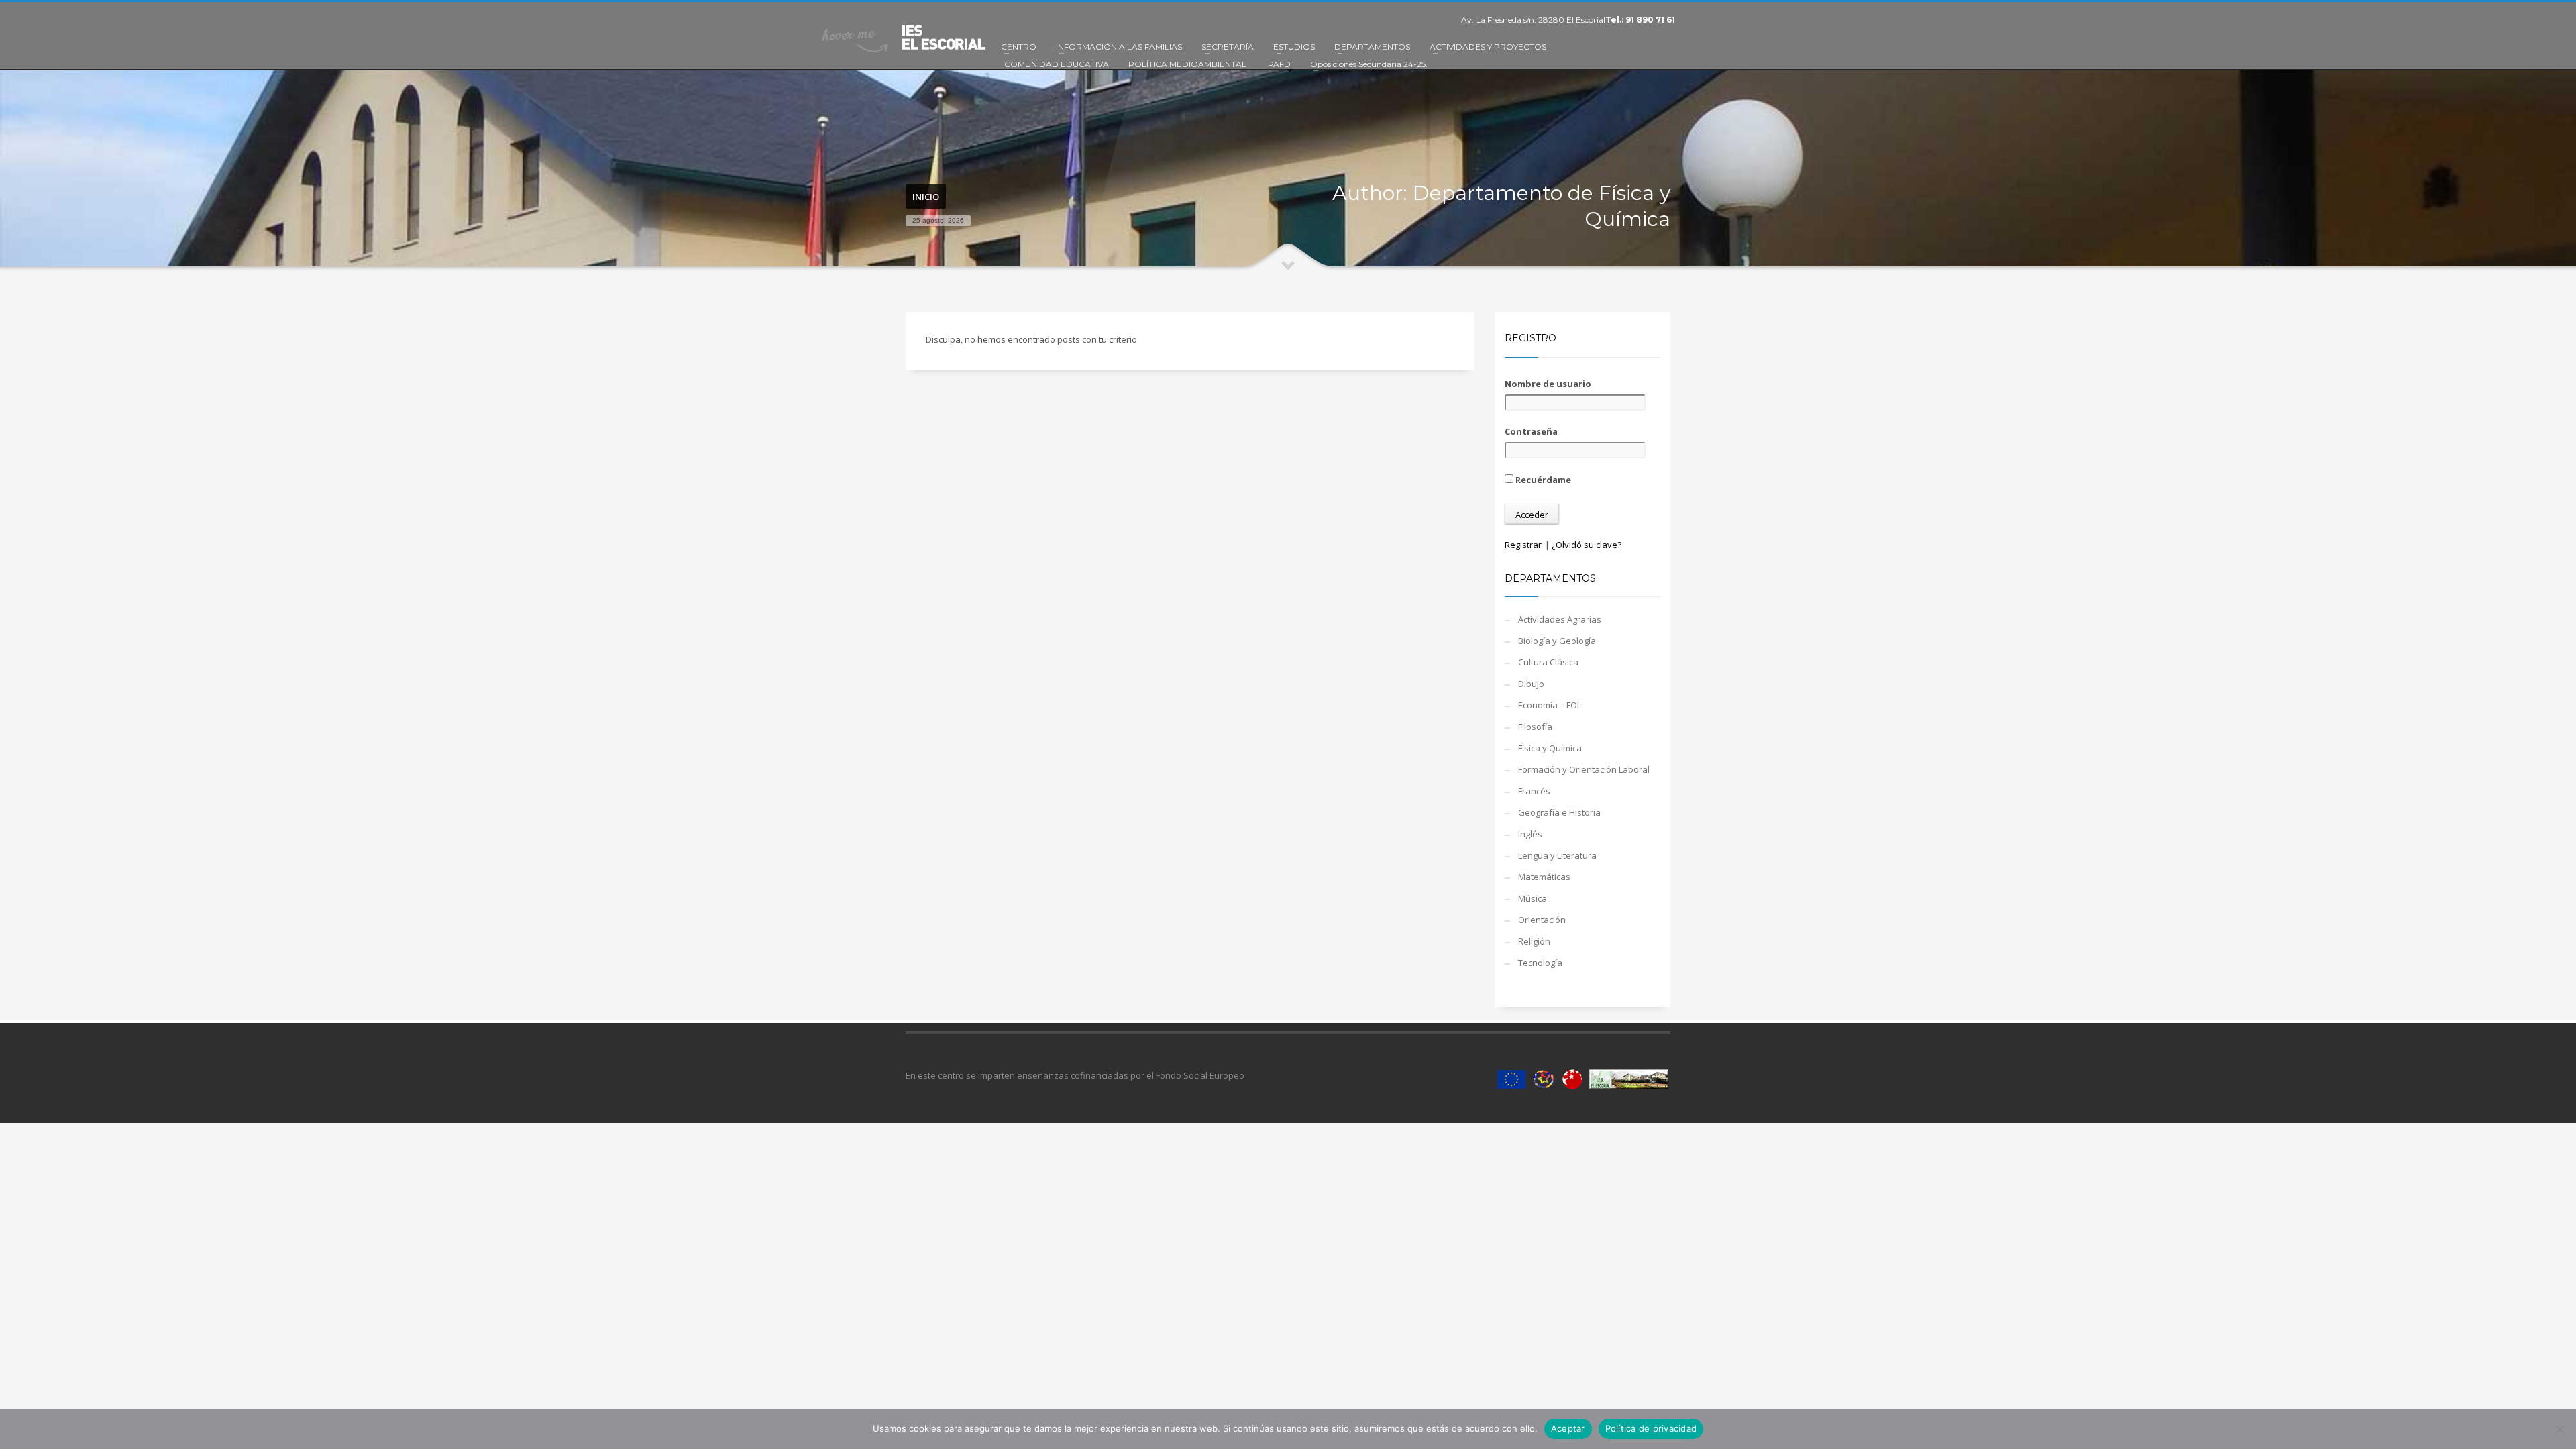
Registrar (1523, 545)
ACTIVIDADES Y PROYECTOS (1488, 47)
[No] (2559, 1429)
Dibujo (1531, 684)
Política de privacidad (1651, 1428)
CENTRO (1019, 47)
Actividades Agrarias (1560, 619)
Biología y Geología (1557, 641)
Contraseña (1531, 431)
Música (1533, 898)
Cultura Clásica (1548, 662)
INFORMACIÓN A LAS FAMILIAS (1119, 47)
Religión (1534, 941)
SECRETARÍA (1228, 47)
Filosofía (1535, 727)
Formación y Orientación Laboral (1584, 769)
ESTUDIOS (1294, 47)
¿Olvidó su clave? (1587, 545)
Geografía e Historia (1559, 812)
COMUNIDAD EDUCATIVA (1057, 64)
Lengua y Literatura (1557, 855)
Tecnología (1540, 963)
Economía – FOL (1550, 705)
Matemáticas (1544, 877)
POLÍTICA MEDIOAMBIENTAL (1187, 64)
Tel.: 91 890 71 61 (1640, 20)
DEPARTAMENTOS (1372, 47)
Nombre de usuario (1548, 384)
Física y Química (1550, 748)
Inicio (926, 197)
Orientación (1542, 920)
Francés (1534, 791)
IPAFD (1278, 64)
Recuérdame (1542, 480)
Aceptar (1568, 1428)
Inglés (1530, 834)
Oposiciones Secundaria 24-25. (1369, 64)
